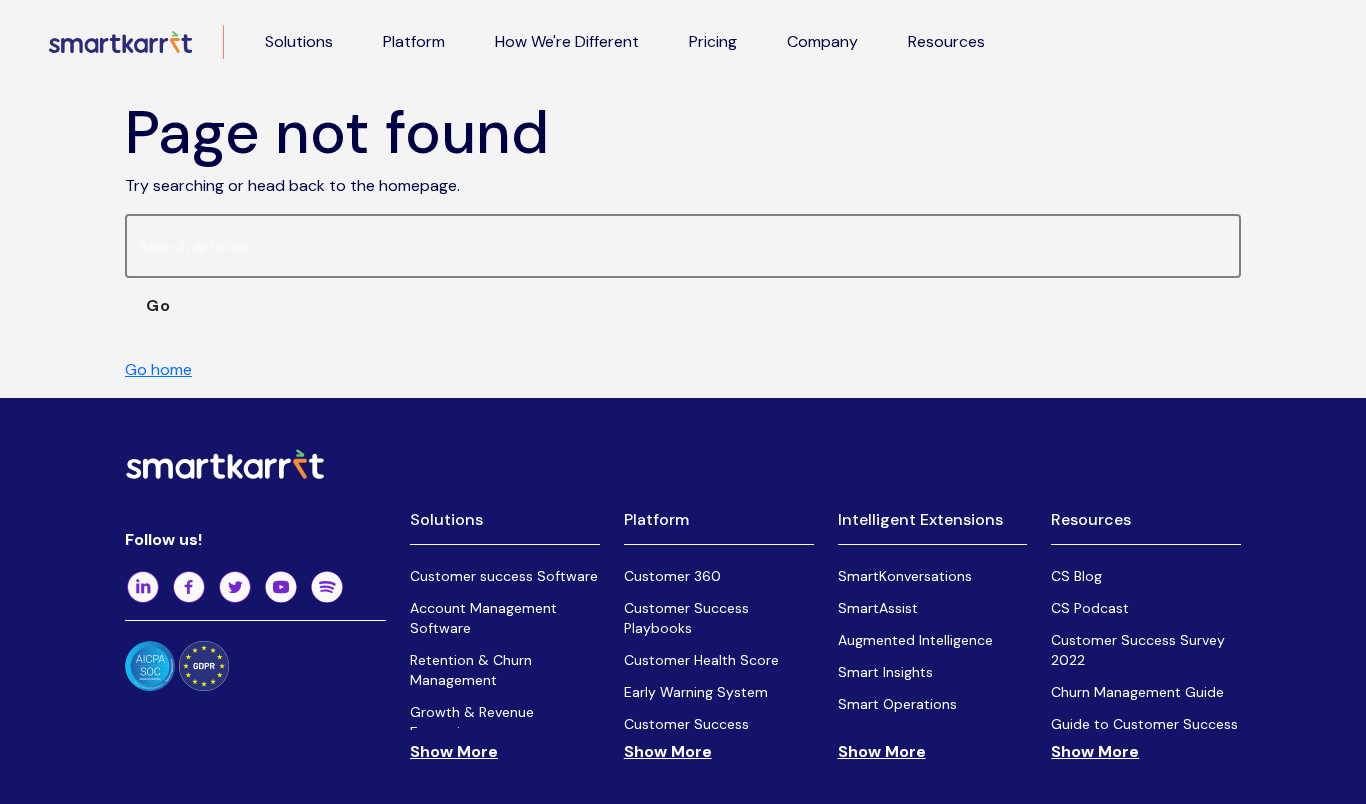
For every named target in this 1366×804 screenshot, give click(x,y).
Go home (158, 369)
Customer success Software (504, 576)
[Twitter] (235, 587)
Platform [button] (414, 41)
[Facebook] (189, 587)
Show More (454, 751)
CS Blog (1076, 576)
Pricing (713, 41)
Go (158, 305)
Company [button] (822, 41)
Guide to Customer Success (1144, 724)
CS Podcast (1090, 608)
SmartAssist (878, 608)
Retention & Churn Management (471, 670)
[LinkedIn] (143, 587)
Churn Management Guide (1137, 692)
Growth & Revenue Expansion (472, 722)
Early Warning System (696, 692)
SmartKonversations (905, 576)
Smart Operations (897, 704)
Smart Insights (885, 672)
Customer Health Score (701, 660)
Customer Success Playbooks (686, 618)
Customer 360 (672, 576)
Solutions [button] (299, 41)
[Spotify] (327, 587)
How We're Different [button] (567, 41)
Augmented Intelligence (915, 640)
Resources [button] (946, 41)
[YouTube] (281, 587)
